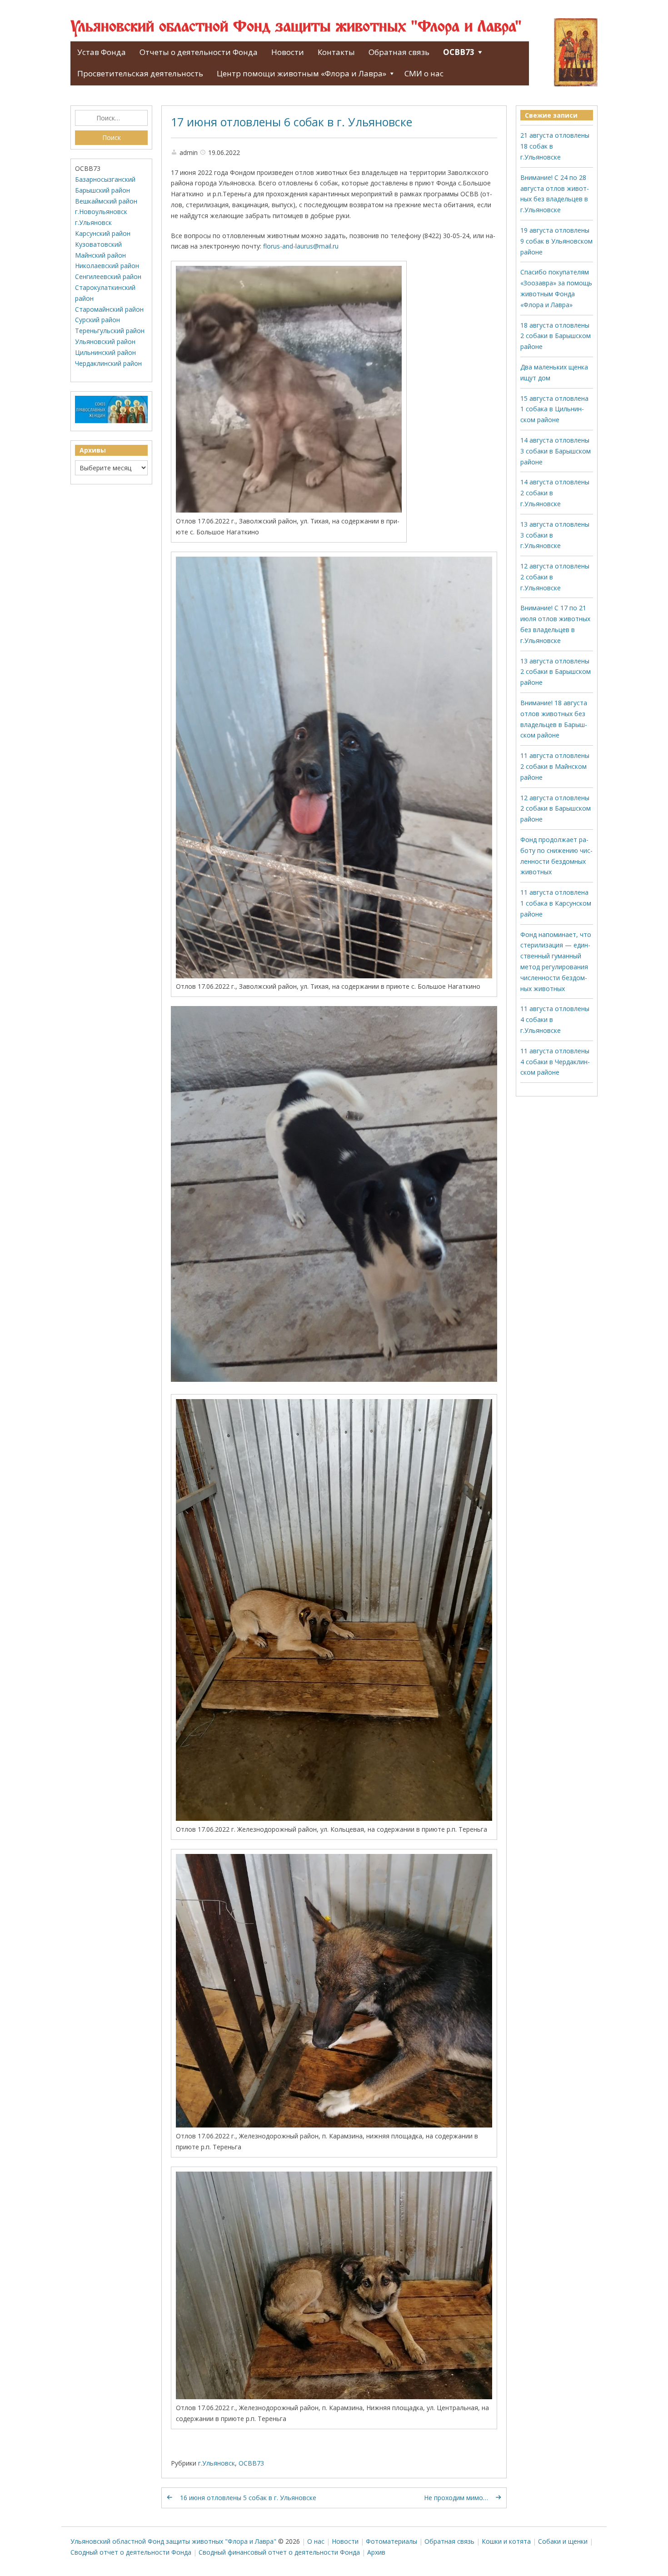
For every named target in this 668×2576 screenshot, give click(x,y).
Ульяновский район (105, 341)
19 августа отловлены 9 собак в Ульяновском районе (556, 241)
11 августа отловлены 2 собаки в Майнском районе (555, 766)
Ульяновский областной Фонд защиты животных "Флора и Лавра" (296, 27)
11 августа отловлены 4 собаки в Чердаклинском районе (555, 1062)
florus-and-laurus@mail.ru (301, 246)
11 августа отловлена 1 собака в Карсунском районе (556, 903)
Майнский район (100, 255)
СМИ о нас (424, 73)
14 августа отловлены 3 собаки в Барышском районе (556, 451)
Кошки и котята (506, 2541)
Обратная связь (399, 52)
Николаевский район (107, 266)
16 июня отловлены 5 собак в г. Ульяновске (248, 2498)
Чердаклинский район (108, 363)
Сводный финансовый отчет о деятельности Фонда (279, 2552)
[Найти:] (111, 118)
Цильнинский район (105, 352)
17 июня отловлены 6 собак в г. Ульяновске (292, 122)
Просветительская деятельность (140, 73)
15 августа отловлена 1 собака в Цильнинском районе (554, 409)
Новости (288, 52)
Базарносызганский (105, 179)
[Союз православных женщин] (111, 421)
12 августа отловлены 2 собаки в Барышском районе (556, 809)
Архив (376, 2552)
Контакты (336, 52)
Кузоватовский (98, 244)
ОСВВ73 (459, 52)
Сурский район (97, 320)
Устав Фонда (102, 52)
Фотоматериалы (391, 2541)
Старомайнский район (109, 309)
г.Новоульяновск (101, 212)
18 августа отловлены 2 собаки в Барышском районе (556, 336)
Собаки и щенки (563, 2541)
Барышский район (102, 190)
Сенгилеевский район (108, 277)
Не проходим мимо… (456, 2498)
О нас (316, 2541)
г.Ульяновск (217, 2463)
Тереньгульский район (110, 331)
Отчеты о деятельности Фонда (199, 52)
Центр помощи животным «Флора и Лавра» (302, 73)
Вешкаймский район (106, 201)
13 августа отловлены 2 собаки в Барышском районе (556, 672)
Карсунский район (103, 233)
